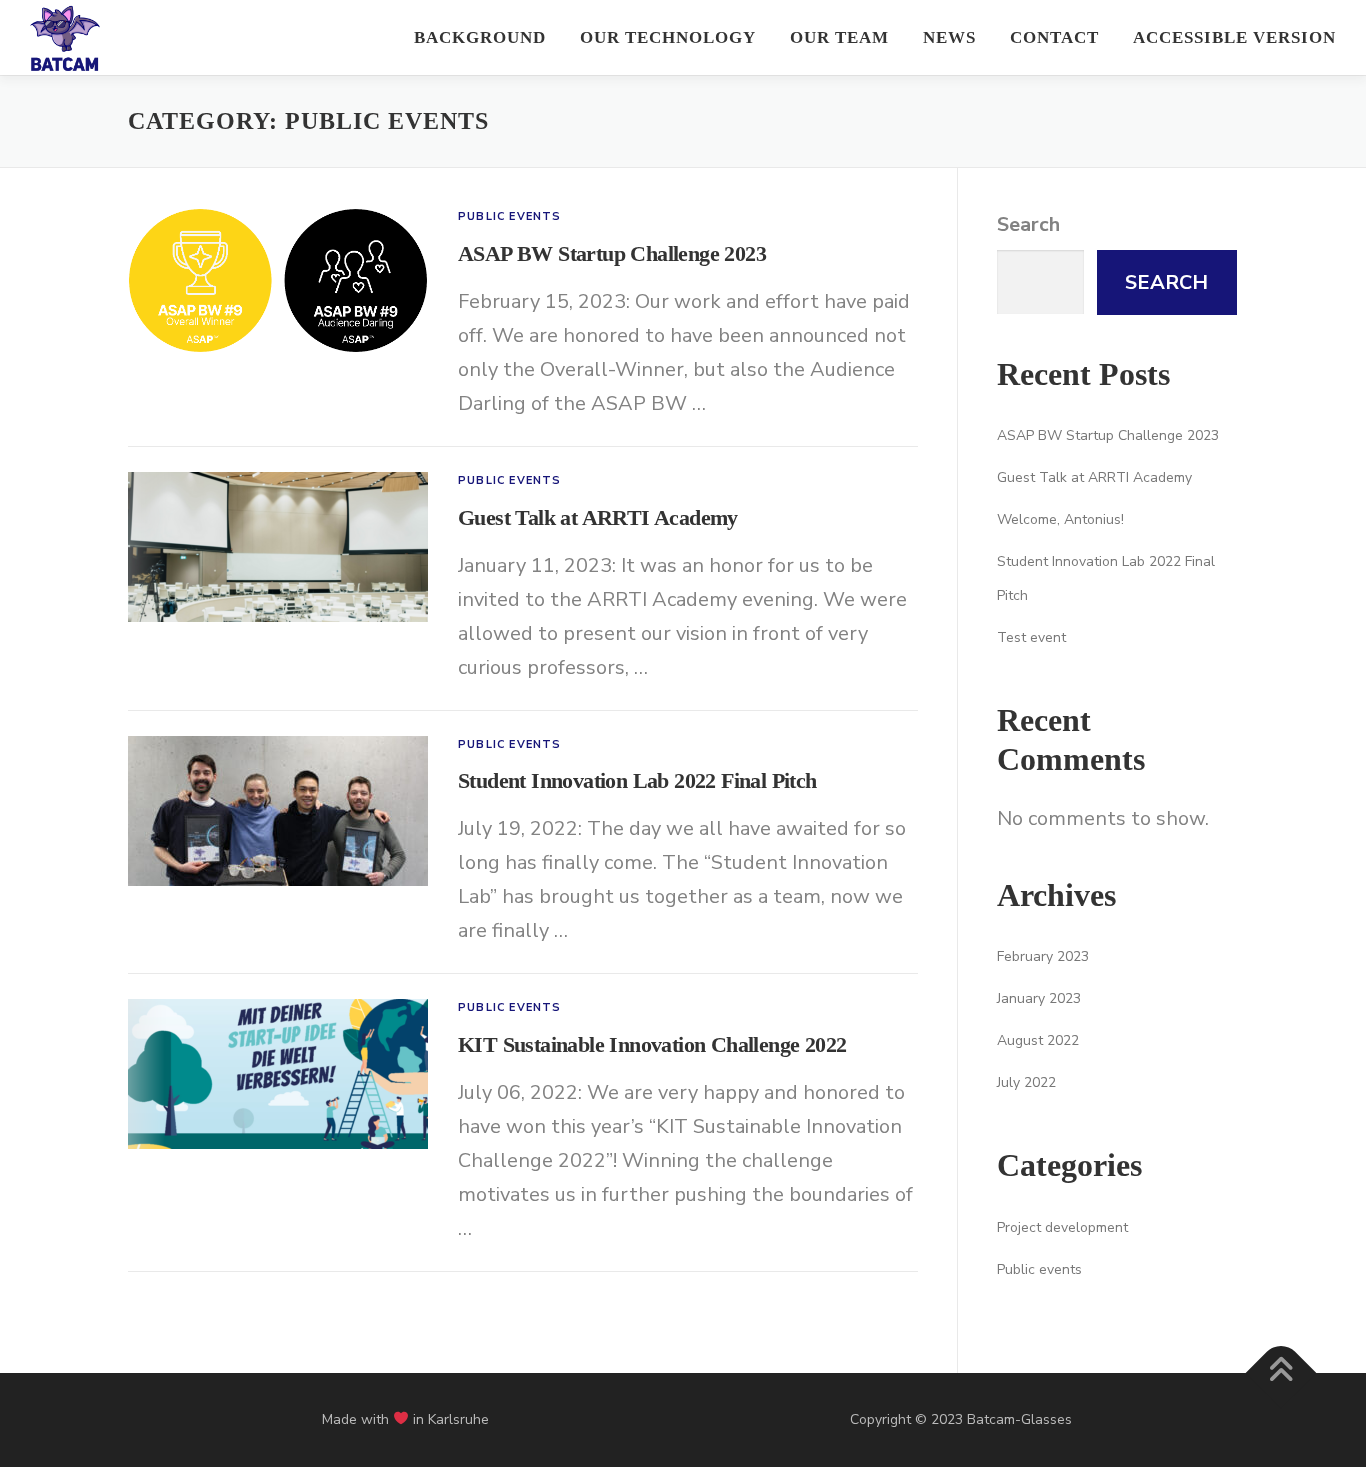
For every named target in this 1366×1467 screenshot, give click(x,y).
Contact (1054, 37)
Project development (1062, 1227)
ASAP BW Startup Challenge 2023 (612, 253)
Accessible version (1234, 37)
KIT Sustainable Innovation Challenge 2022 (652, 1044)
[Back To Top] (1281, 1372)
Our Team (839, 37)
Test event (1031, 637)
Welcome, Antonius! (1060, 519)
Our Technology (668, 37)
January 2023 (1039, 998)
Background (480, 37)
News (949, 37)
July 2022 (1026, 1082)
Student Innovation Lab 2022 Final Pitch (637, 780)
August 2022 (1038, 1040)
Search (1028, 224)
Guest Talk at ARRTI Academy (598, 517)
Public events (510, 216)
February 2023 (1043, 956)
